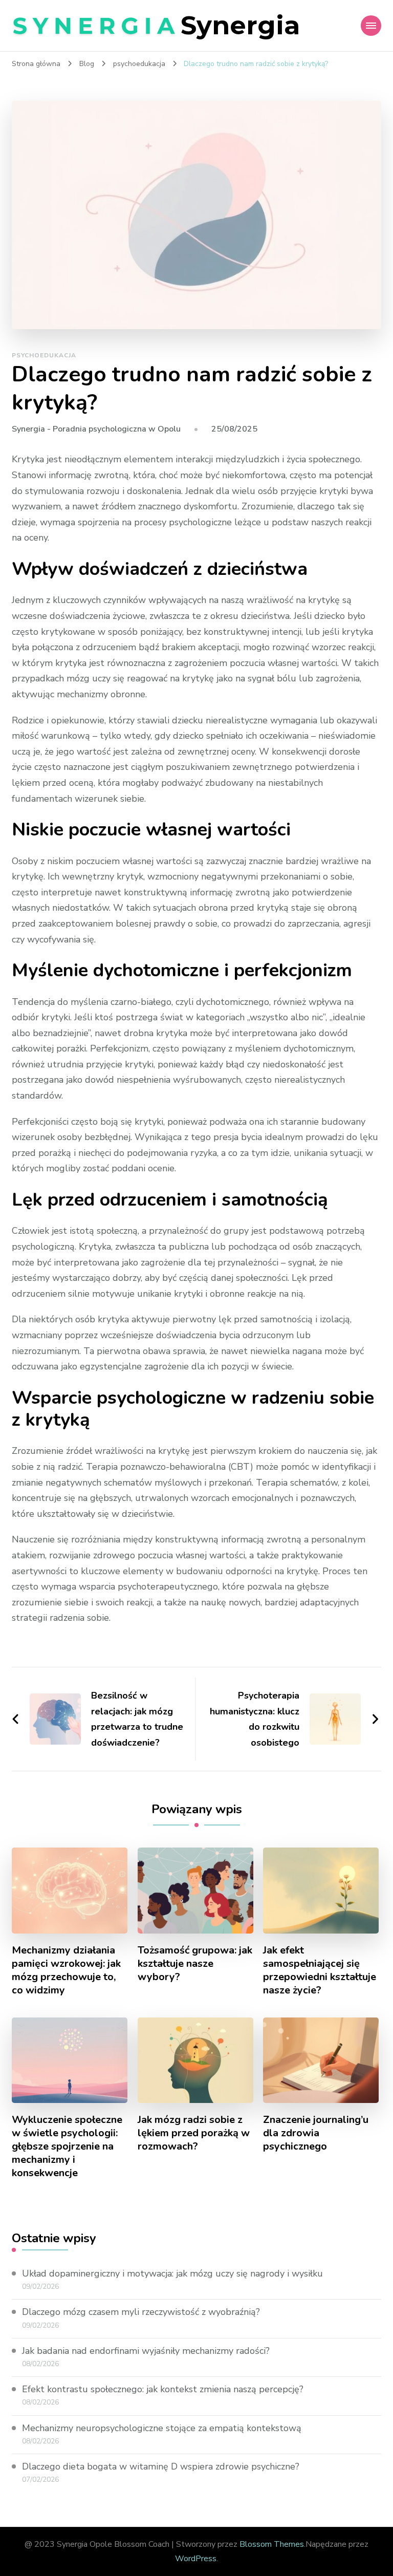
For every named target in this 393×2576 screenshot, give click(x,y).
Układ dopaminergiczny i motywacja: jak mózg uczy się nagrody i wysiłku (172, 2273)
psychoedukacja (44, 355)
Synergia (240, 25)
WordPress (196, 2559)
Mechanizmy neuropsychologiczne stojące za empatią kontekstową (162, 2428)
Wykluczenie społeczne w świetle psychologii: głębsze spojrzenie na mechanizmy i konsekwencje (67, 2146)
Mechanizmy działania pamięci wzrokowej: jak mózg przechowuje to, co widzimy (66, 1970)
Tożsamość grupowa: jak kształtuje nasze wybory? (195, 1964)
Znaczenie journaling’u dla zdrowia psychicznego (316, 2133)
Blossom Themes (272, 2544)
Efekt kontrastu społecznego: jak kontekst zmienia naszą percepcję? (163, 2389)
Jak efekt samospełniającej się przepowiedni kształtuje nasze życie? (320, 1970)
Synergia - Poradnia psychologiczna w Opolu (96, 429)
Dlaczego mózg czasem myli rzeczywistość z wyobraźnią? (141, 2312)
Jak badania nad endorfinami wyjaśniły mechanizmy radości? (146, 2351)
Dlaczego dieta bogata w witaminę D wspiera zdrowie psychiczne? (161, 2466)
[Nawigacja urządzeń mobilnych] (371, 26)
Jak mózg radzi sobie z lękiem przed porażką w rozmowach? (194, 2133)
